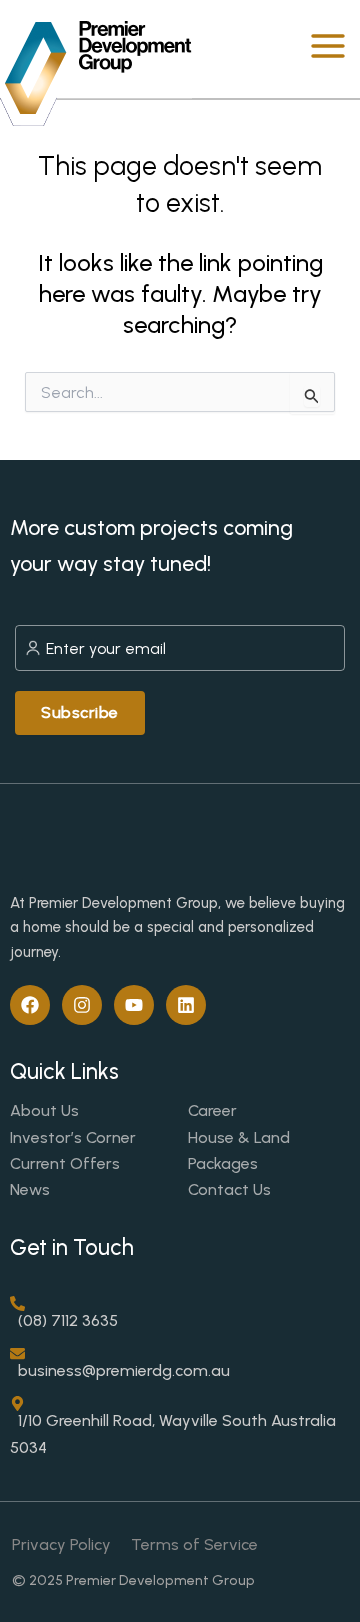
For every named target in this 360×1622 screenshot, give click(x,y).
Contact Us (229, 1189)
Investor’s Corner (73, 1137)
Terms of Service (194, 1544)
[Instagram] (82, 1005)
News (30, 1189)
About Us (44, 1110)
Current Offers (65, 1163)
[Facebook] (30, 1005)
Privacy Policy (61, 1544)
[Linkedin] (186, 1005)
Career (212, 1110)
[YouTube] (134, 1005)
